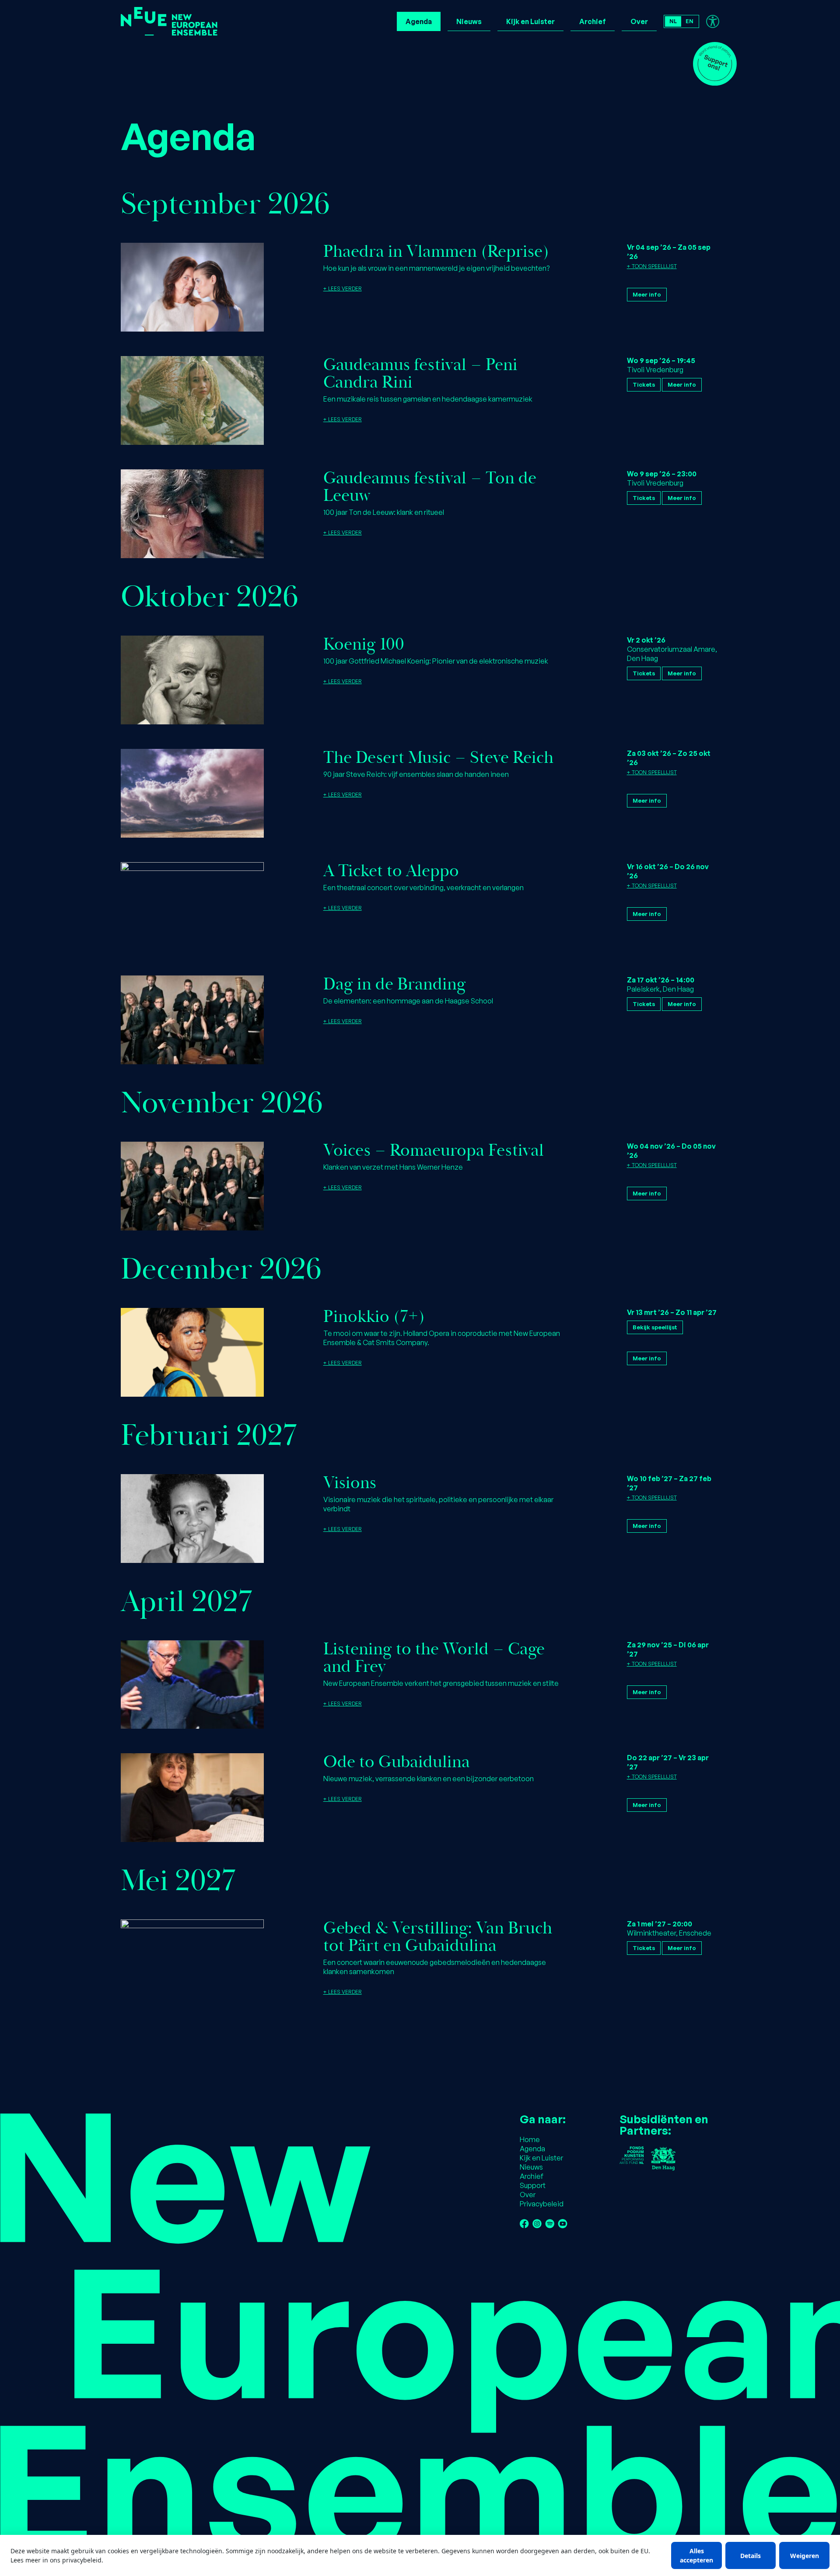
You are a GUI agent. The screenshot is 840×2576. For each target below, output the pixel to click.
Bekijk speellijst (655, 1327)
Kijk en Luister (530, 21)
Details (751, 2556)
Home (530, 2139)
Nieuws (469, 21)
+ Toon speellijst (652, 266)
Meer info (647, 294)
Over (639, 21)
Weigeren (805, 2556)
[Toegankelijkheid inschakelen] (713, 21)
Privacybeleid (542, 2204)
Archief (593, 21)
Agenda (419, 21)
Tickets (644, 384)
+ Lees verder (343, 288)
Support (533, 2185)
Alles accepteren (696, 2555)
